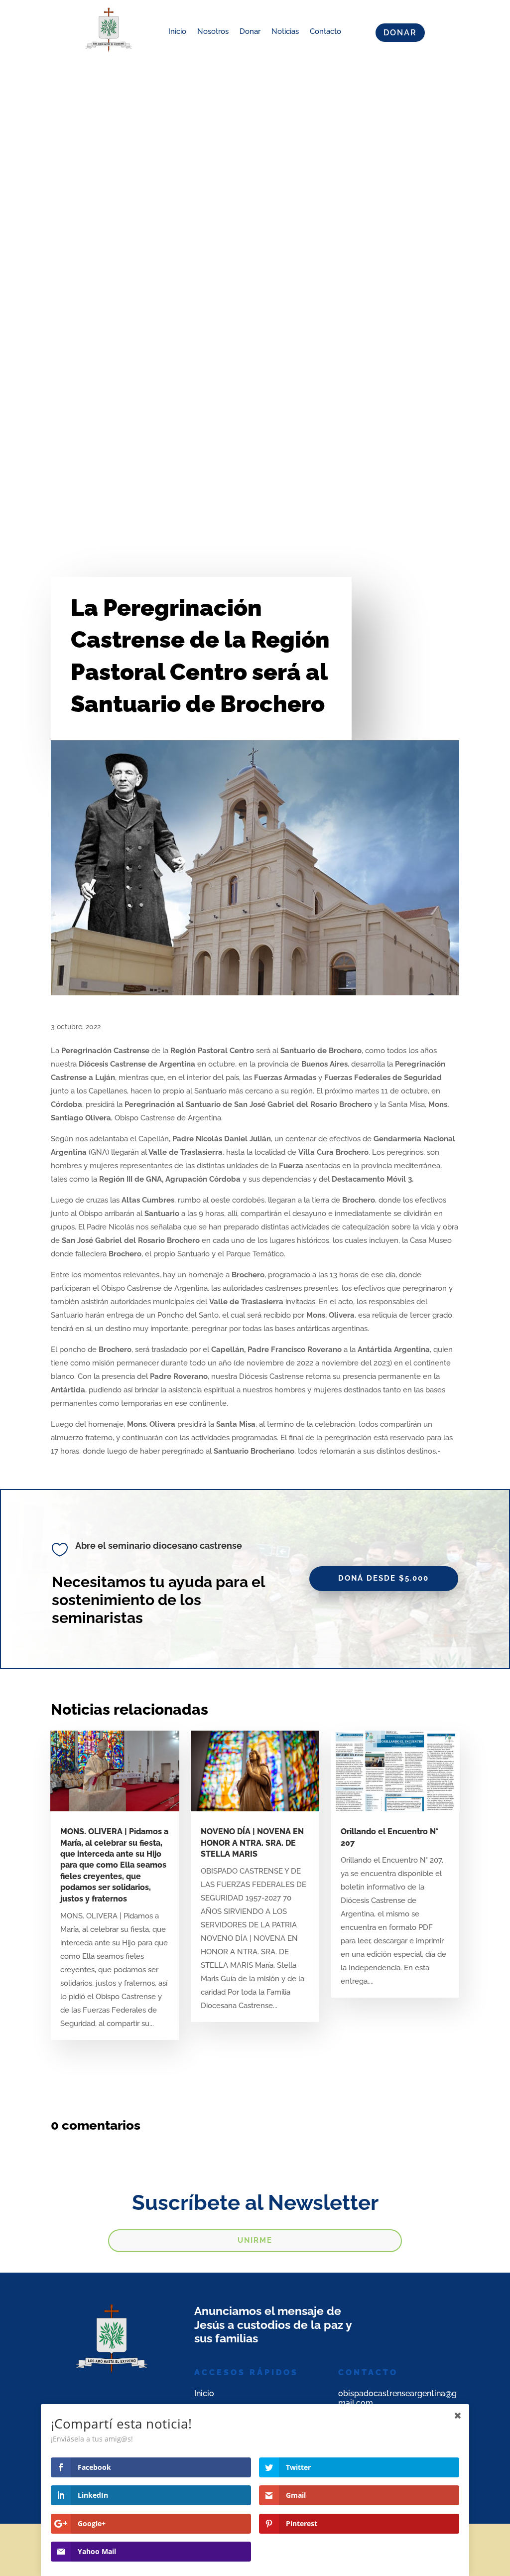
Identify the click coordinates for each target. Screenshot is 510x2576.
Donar (250, 31)
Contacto (325, 31)
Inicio (177, 31)
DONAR (400, 33)
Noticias (285, 31)
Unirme (255, 2240)
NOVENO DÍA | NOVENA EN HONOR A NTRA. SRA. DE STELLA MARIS (252, 1843)
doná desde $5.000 (383, 1578)
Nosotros (213, 31)
